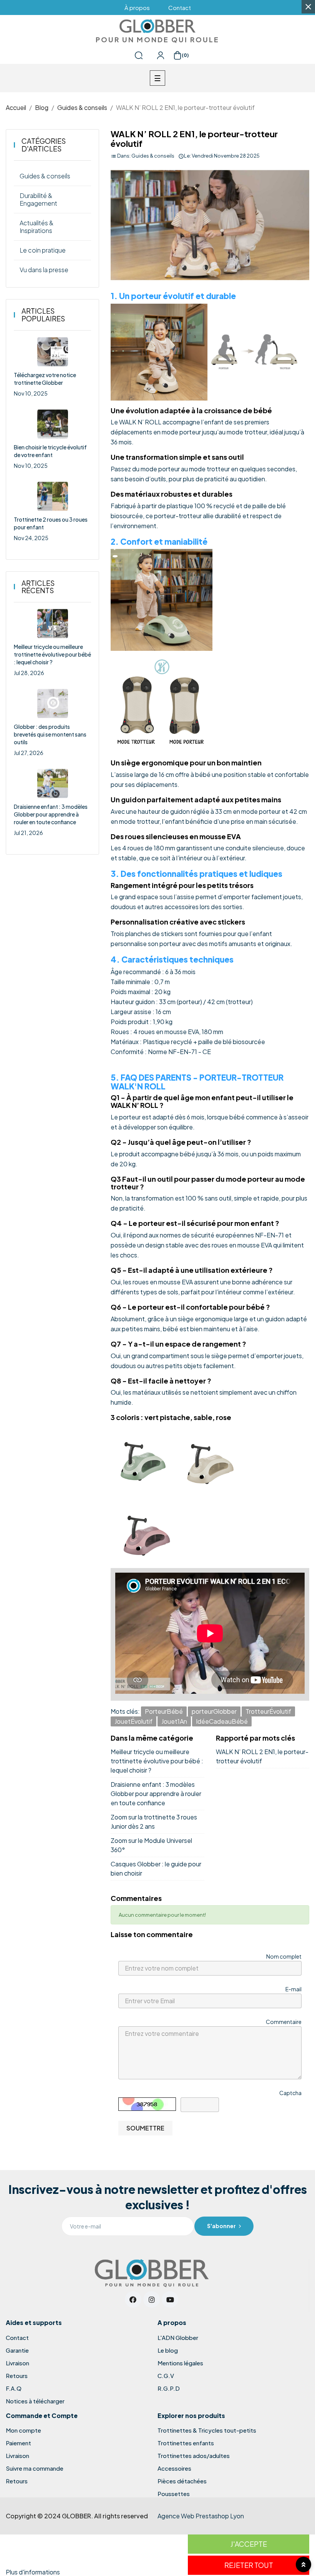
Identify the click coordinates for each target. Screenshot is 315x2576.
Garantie (17, 2350)
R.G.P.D (169, 2388)
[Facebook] (133, 2299)
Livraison (17, 2363)
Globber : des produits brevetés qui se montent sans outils (50, 734)
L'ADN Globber (178, 2338)
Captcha (290, 2093)
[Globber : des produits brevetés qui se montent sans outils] (53, 703)
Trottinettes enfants (186, 2443)
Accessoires (174, 2468)
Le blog (168, 2350)
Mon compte (23, 2430)
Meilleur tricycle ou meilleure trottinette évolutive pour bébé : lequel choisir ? (52, 654)
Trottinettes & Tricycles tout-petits (207, 2430)
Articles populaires (43, 315)
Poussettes (174, 2494)
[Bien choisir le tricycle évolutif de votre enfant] (53, 424)
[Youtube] (170, 2299)
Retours (17, 2376)
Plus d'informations (33, 2572)
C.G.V (166, 2376)
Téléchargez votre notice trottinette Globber (45, 379)
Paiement (18, 2443)
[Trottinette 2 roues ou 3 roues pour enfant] (53, 496)
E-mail (293, 1989)
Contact (17, 2338)
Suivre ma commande (35, 2468)
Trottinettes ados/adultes (194, 2456)
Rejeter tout (249, 2565)
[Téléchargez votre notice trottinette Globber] (53, 352)
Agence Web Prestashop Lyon (201, 2516)
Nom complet (284, 1956)
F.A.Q (14, 2388)
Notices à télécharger (35, 2401)
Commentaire (284, 2022)
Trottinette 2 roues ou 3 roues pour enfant (51, 523)
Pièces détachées (182, 2481)
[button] (137, 7)
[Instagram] (152, 2299)
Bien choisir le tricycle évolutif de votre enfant (50, 451)
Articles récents (38, 587)
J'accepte (249, 2544)
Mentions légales (180, 2363)
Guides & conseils (153, 156)
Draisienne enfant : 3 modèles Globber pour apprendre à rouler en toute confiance (51, 814)
